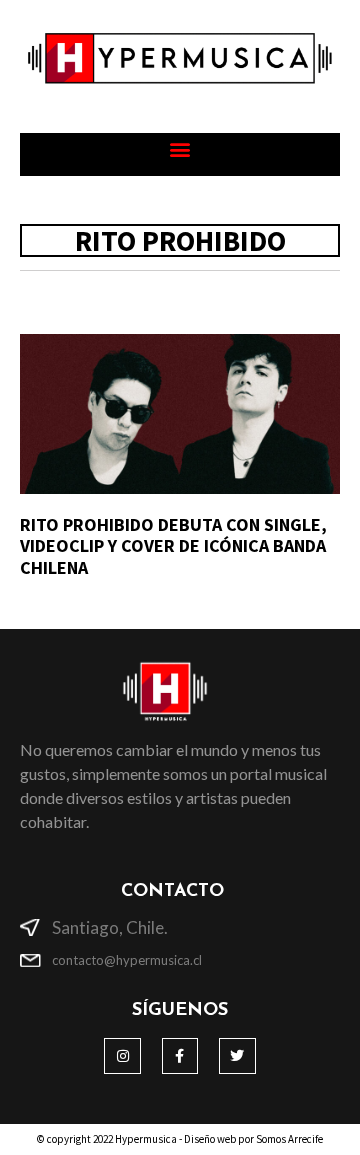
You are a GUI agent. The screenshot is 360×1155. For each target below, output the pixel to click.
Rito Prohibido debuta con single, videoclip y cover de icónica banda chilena (173, 546)
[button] (180, 149)
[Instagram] (122, 1056)
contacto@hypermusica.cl (127, 960)
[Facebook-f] (180, 1056)
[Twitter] (237, 1056)
